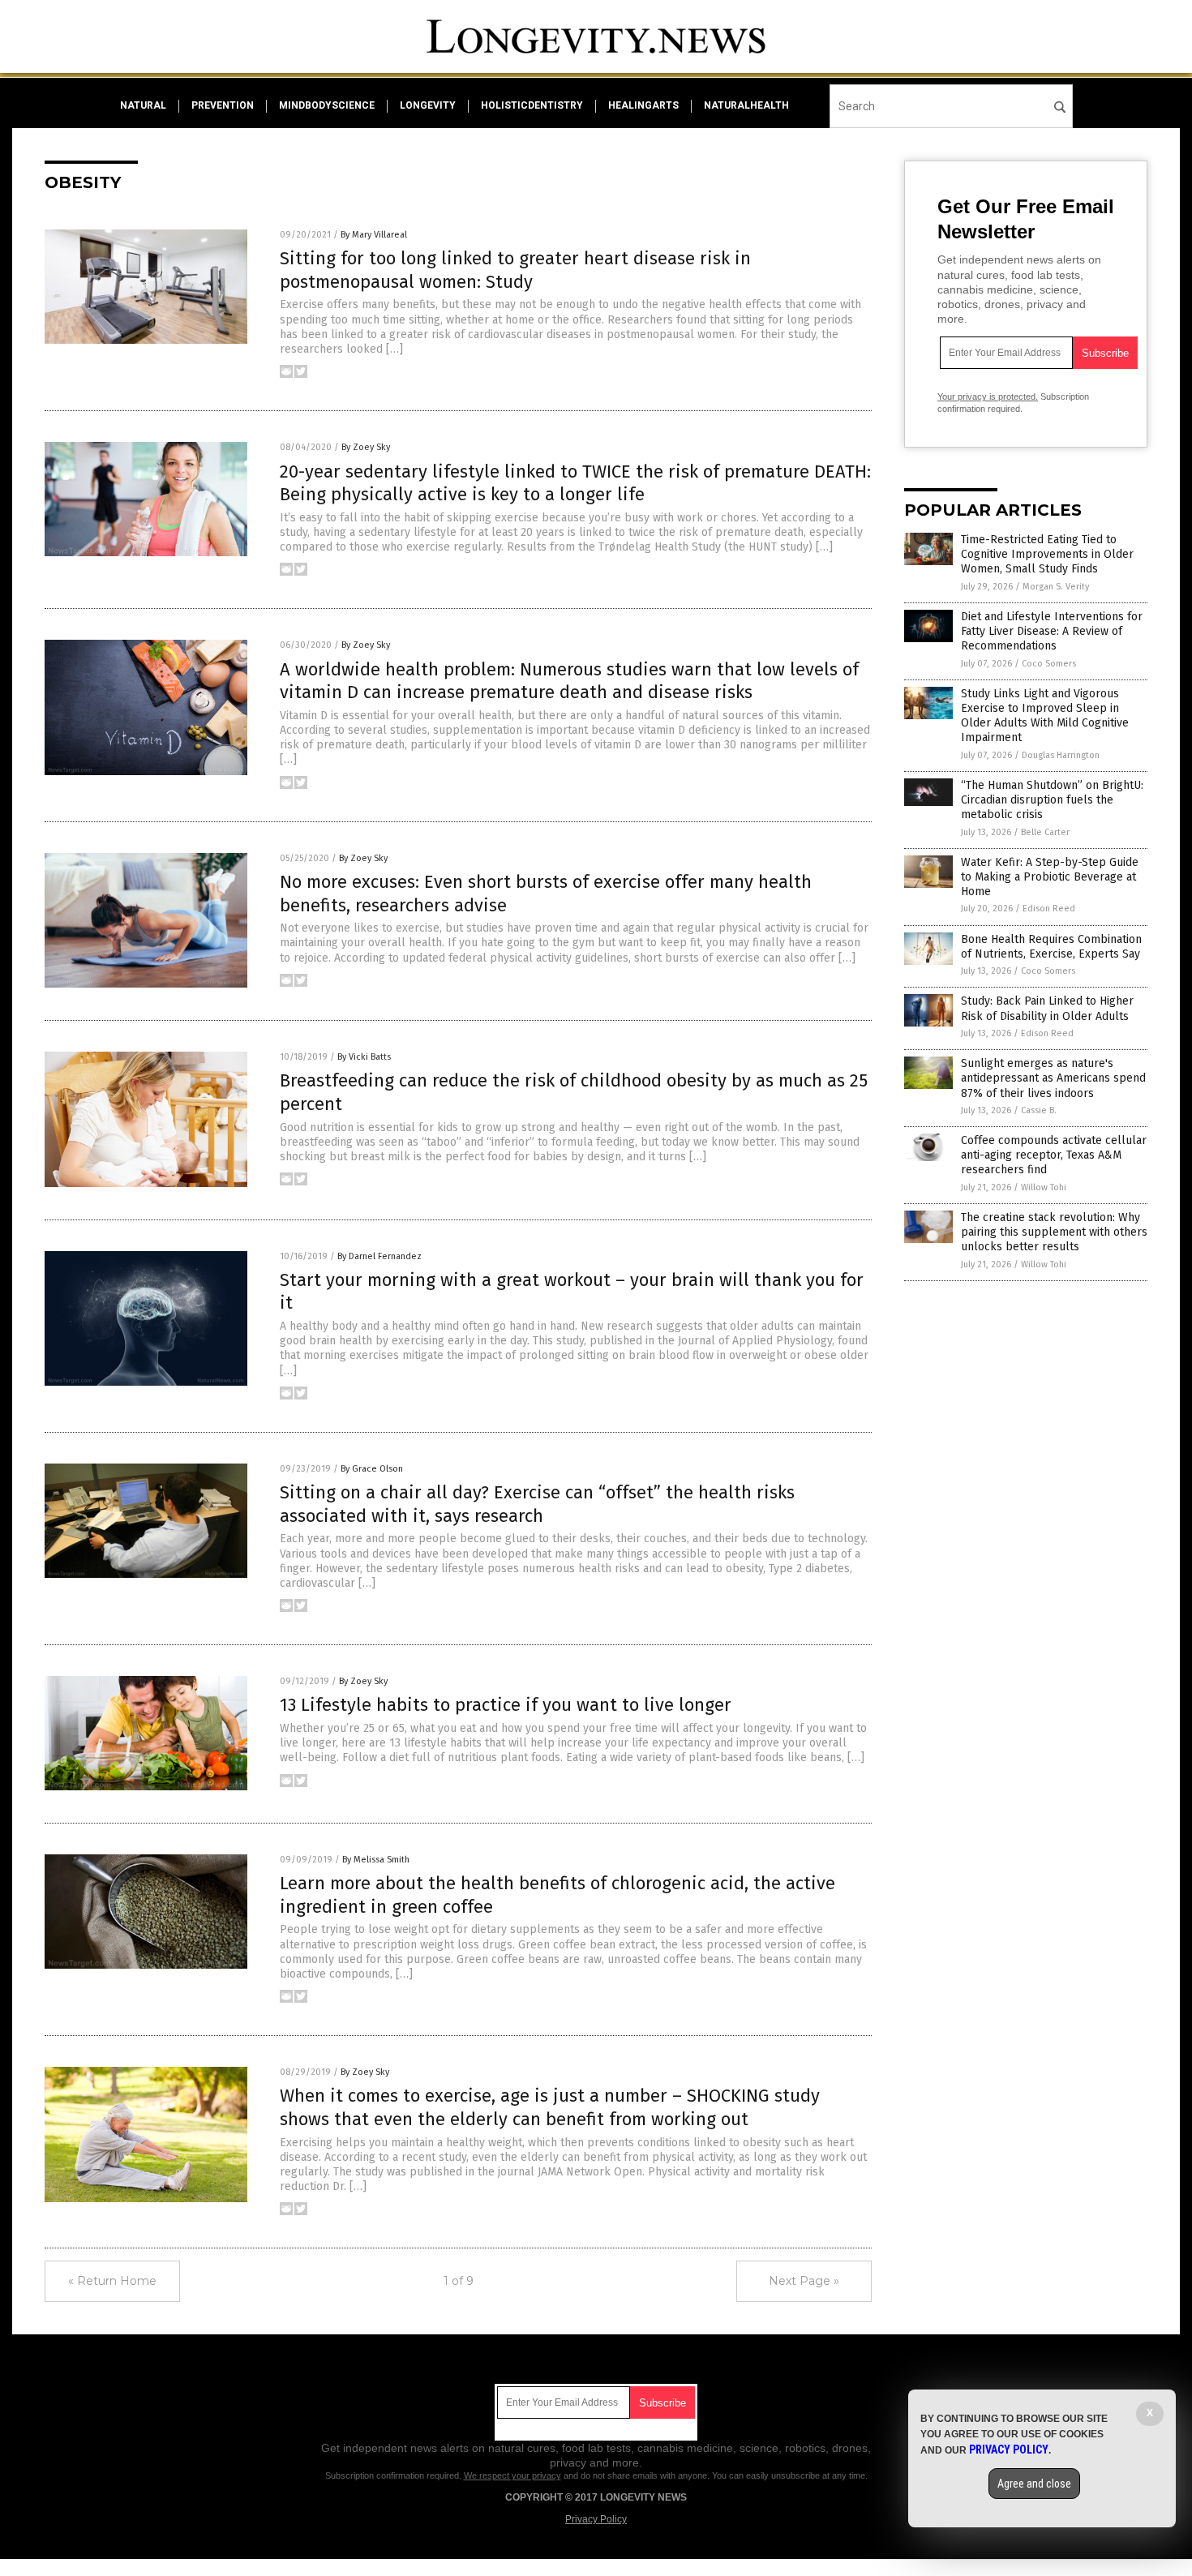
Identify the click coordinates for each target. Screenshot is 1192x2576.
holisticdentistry (532, 105)
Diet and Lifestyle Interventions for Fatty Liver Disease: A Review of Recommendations (1052, 631)
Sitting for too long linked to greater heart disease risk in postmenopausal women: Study (515, 270)
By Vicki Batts (364, 1057)
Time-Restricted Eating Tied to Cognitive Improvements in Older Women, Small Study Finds (1047, 554)
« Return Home (112, 2281)
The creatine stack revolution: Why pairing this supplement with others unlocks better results (1054, 1232)
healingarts (643, 105)
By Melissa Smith (376, 1860)
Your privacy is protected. (988, 396)
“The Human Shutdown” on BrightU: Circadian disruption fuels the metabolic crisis (1052, 800)
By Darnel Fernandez (379, 1256)
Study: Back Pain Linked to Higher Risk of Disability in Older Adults (1047, 1008)
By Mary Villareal (374, 235)
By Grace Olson (372, 1469)
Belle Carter (1045, 832)
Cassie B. (1039, 1110)
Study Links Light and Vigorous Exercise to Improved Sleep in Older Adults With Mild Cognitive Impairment (1045, 716)
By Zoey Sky (366, 447)
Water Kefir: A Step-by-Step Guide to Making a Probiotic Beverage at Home (1050, 877)
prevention (223, 105)
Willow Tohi (1044, 1187)
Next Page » (804, 2281)
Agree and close (1034, 2484)
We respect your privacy (512, 2475)
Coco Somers (1049, 664)
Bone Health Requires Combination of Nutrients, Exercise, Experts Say (1051, 947)
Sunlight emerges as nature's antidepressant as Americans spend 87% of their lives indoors (1053, 1078)
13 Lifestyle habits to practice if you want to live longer (506, 1705)
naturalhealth (746, 105)
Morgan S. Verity (1056, 587)
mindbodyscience (327, 105)
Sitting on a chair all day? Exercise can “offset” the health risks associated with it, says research (537, 1504)
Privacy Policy (596, 2519)
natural (143, 105)
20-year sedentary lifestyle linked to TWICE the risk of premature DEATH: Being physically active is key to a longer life (575, 483)
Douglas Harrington (1061, 755)
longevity (428, 105)
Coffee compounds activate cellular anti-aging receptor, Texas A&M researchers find (1054, 1155)
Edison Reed (1049, 909)
